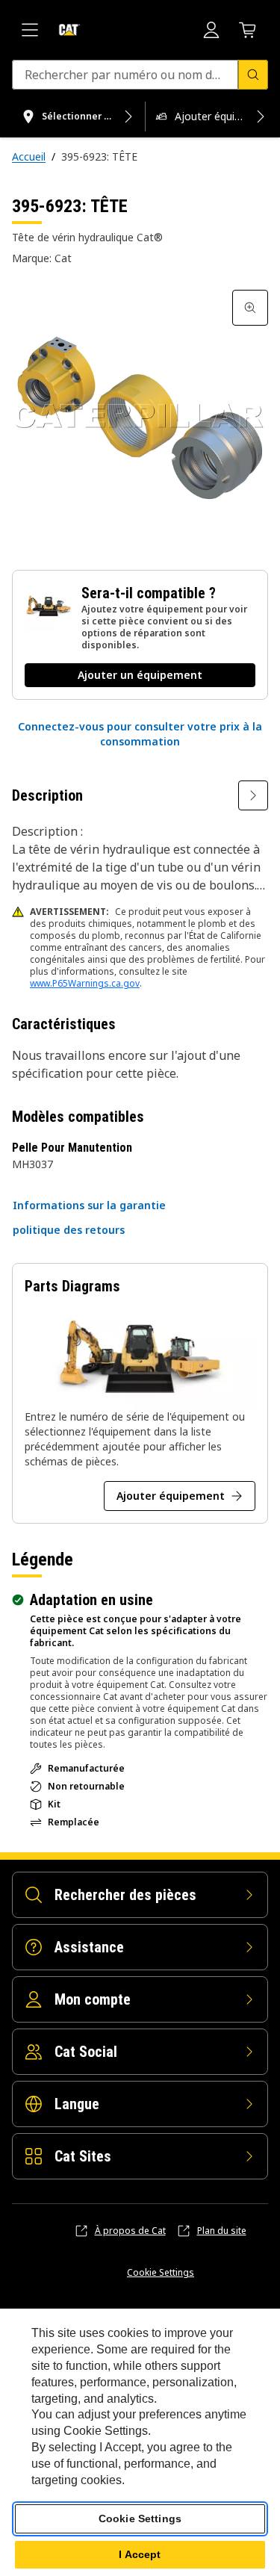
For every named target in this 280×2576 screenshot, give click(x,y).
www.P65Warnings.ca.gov (85, 983)
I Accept (140, 2554)
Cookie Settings (161, 2273)
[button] (140, 734)
